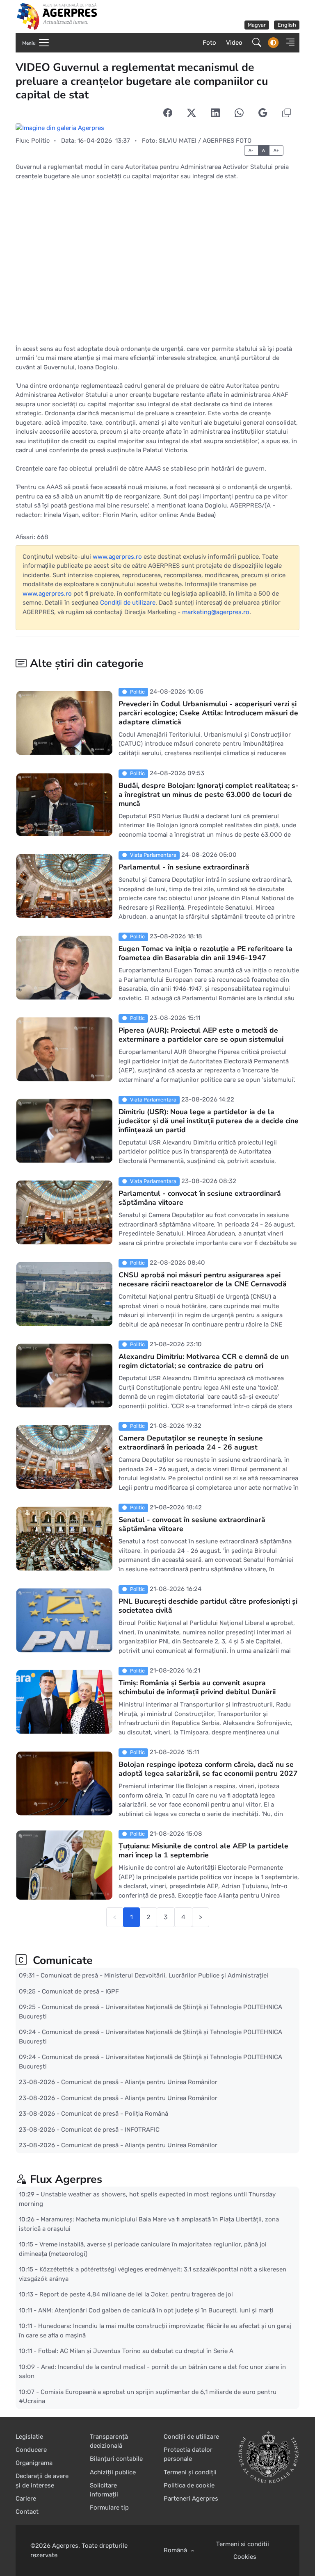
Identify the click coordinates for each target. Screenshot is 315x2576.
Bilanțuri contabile (116, 2459)
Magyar (257, 25)
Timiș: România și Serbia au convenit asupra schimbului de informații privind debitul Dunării (197, 1687)
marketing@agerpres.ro (216, 612)
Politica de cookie (189, 2485)
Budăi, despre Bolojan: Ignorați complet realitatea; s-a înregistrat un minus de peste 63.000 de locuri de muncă (209, 794)
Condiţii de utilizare (128, 603)
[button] (288, 43)
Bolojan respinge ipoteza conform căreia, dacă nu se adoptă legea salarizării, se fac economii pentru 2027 (208, 1769)
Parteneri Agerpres (191, 2499)
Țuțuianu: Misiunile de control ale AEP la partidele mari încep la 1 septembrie (203, 1850)
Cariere (26, 2499)
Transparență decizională (109, 2441)
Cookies (245, 2557)
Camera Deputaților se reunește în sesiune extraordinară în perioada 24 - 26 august (191, 1443)
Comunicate (61, 1960)
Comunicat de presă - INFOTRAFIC (110, 2129)
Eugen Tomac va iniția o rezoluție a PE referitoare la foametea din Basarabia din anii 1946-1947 (205, 953)
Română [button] (176, 2550)
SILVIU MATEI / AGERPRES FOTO (205, 141)
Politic (40, 141)
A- (251, 150)
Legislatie (29, 2437)
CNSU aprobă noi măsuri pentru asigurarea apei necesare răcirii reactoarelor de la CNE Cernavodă (203, 1279)
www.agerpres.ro (117, 557)
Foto (209, 43)
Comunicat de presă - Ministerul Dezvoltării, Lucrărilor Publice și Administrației (154, 1975)
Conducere (31, 2450)
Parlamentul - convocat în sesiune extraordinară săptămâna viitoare (200, 1198)
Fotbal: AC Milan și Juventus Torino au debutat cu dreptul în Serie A (136, 2351)
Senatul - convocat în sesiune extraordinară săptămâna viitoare (192, 1524)
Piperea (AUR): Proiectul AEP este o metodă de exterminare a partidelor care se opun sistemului (201, 1035)
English (287, 25)
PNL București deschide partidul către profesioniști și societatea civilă (208, 1606)
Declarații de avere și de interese (42, 2481)
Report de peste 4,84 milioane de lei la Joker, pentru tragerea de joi (136, 2294)
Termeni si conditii (243, 2544)
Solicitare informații (104, 2490)
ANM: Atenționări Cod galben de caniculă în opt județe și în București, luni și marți (156, 2310)
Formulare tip (109, 2508)
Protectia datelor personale (188, 2454)
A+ (276, 150)
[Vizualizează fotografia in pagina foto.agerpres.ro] (157, 128)
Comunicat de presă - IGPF (80, 1991)
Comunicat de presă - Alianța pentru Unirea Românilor (139, 2082)
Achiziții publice (113, 2472)
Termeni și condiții (190, 2472)
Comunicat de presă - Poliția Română (115, 2114)
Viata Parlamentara (153, 855)
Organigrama (34, 2463)
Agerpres (65, 2546)
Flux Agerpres (66, 2179)
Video (234, 43)
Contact (27, 2512)
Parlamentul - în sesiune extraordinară (184, 867)
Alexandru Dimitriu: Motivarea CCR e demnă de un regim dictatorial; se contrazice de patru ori (204, 1361)
